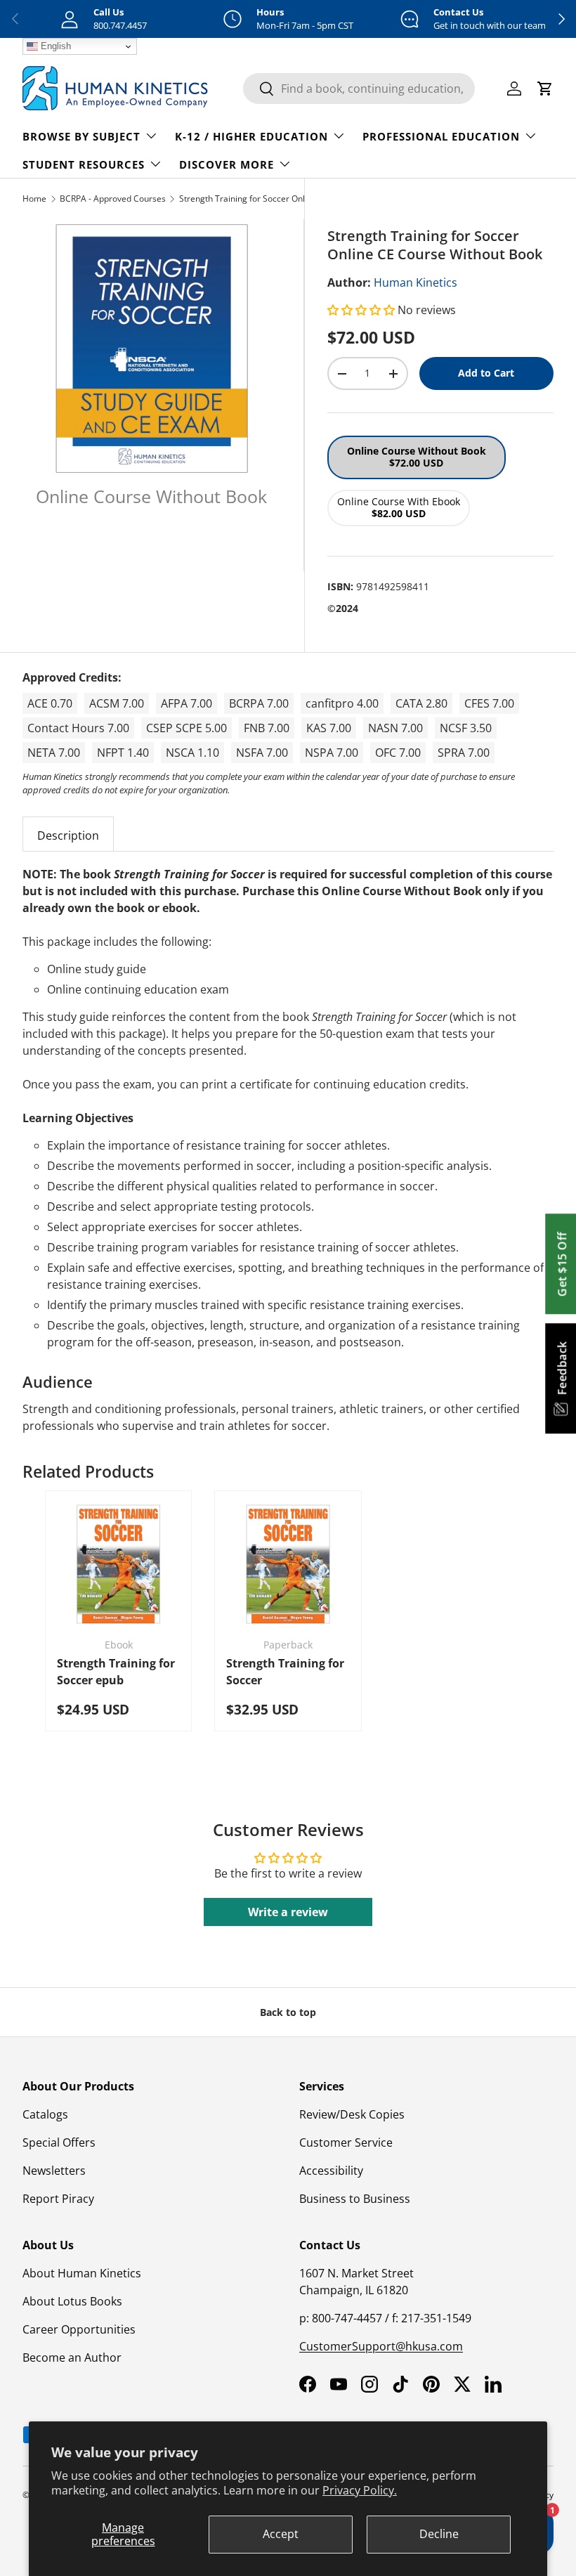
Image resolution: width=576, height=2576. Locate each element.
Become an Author (72, 2357)
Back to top (288, 2012)
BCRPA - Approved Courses (113, 199)
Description (68, 835)
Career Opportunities (79, 2329)
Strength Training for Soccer (285, 1672)
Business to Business (355, 2199)
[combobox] (359, 89)
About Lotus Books (72, 2301)
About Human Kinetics (82, 2273)
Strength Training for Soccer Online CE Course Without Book (263, 199)
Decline (439, 2534)
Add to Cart (486, 373)
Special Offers (59, 2142)
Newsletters (54, 2171)
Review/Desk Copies (352, 2114)
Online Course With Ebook (399, 507)
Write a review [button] (288, 1912)
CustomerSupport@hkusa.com (381, 2346)
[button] (362, 310)
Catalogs (45, 2114)
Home (34, 199)
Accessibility (331, 2171)
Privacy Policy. (360, 2490)
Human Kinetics (415, 282)
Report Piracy (58, 2199)
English (54, 46)
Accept (281, 2534)
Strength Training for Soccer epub (116, 1672)
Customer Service (346, 2142)
